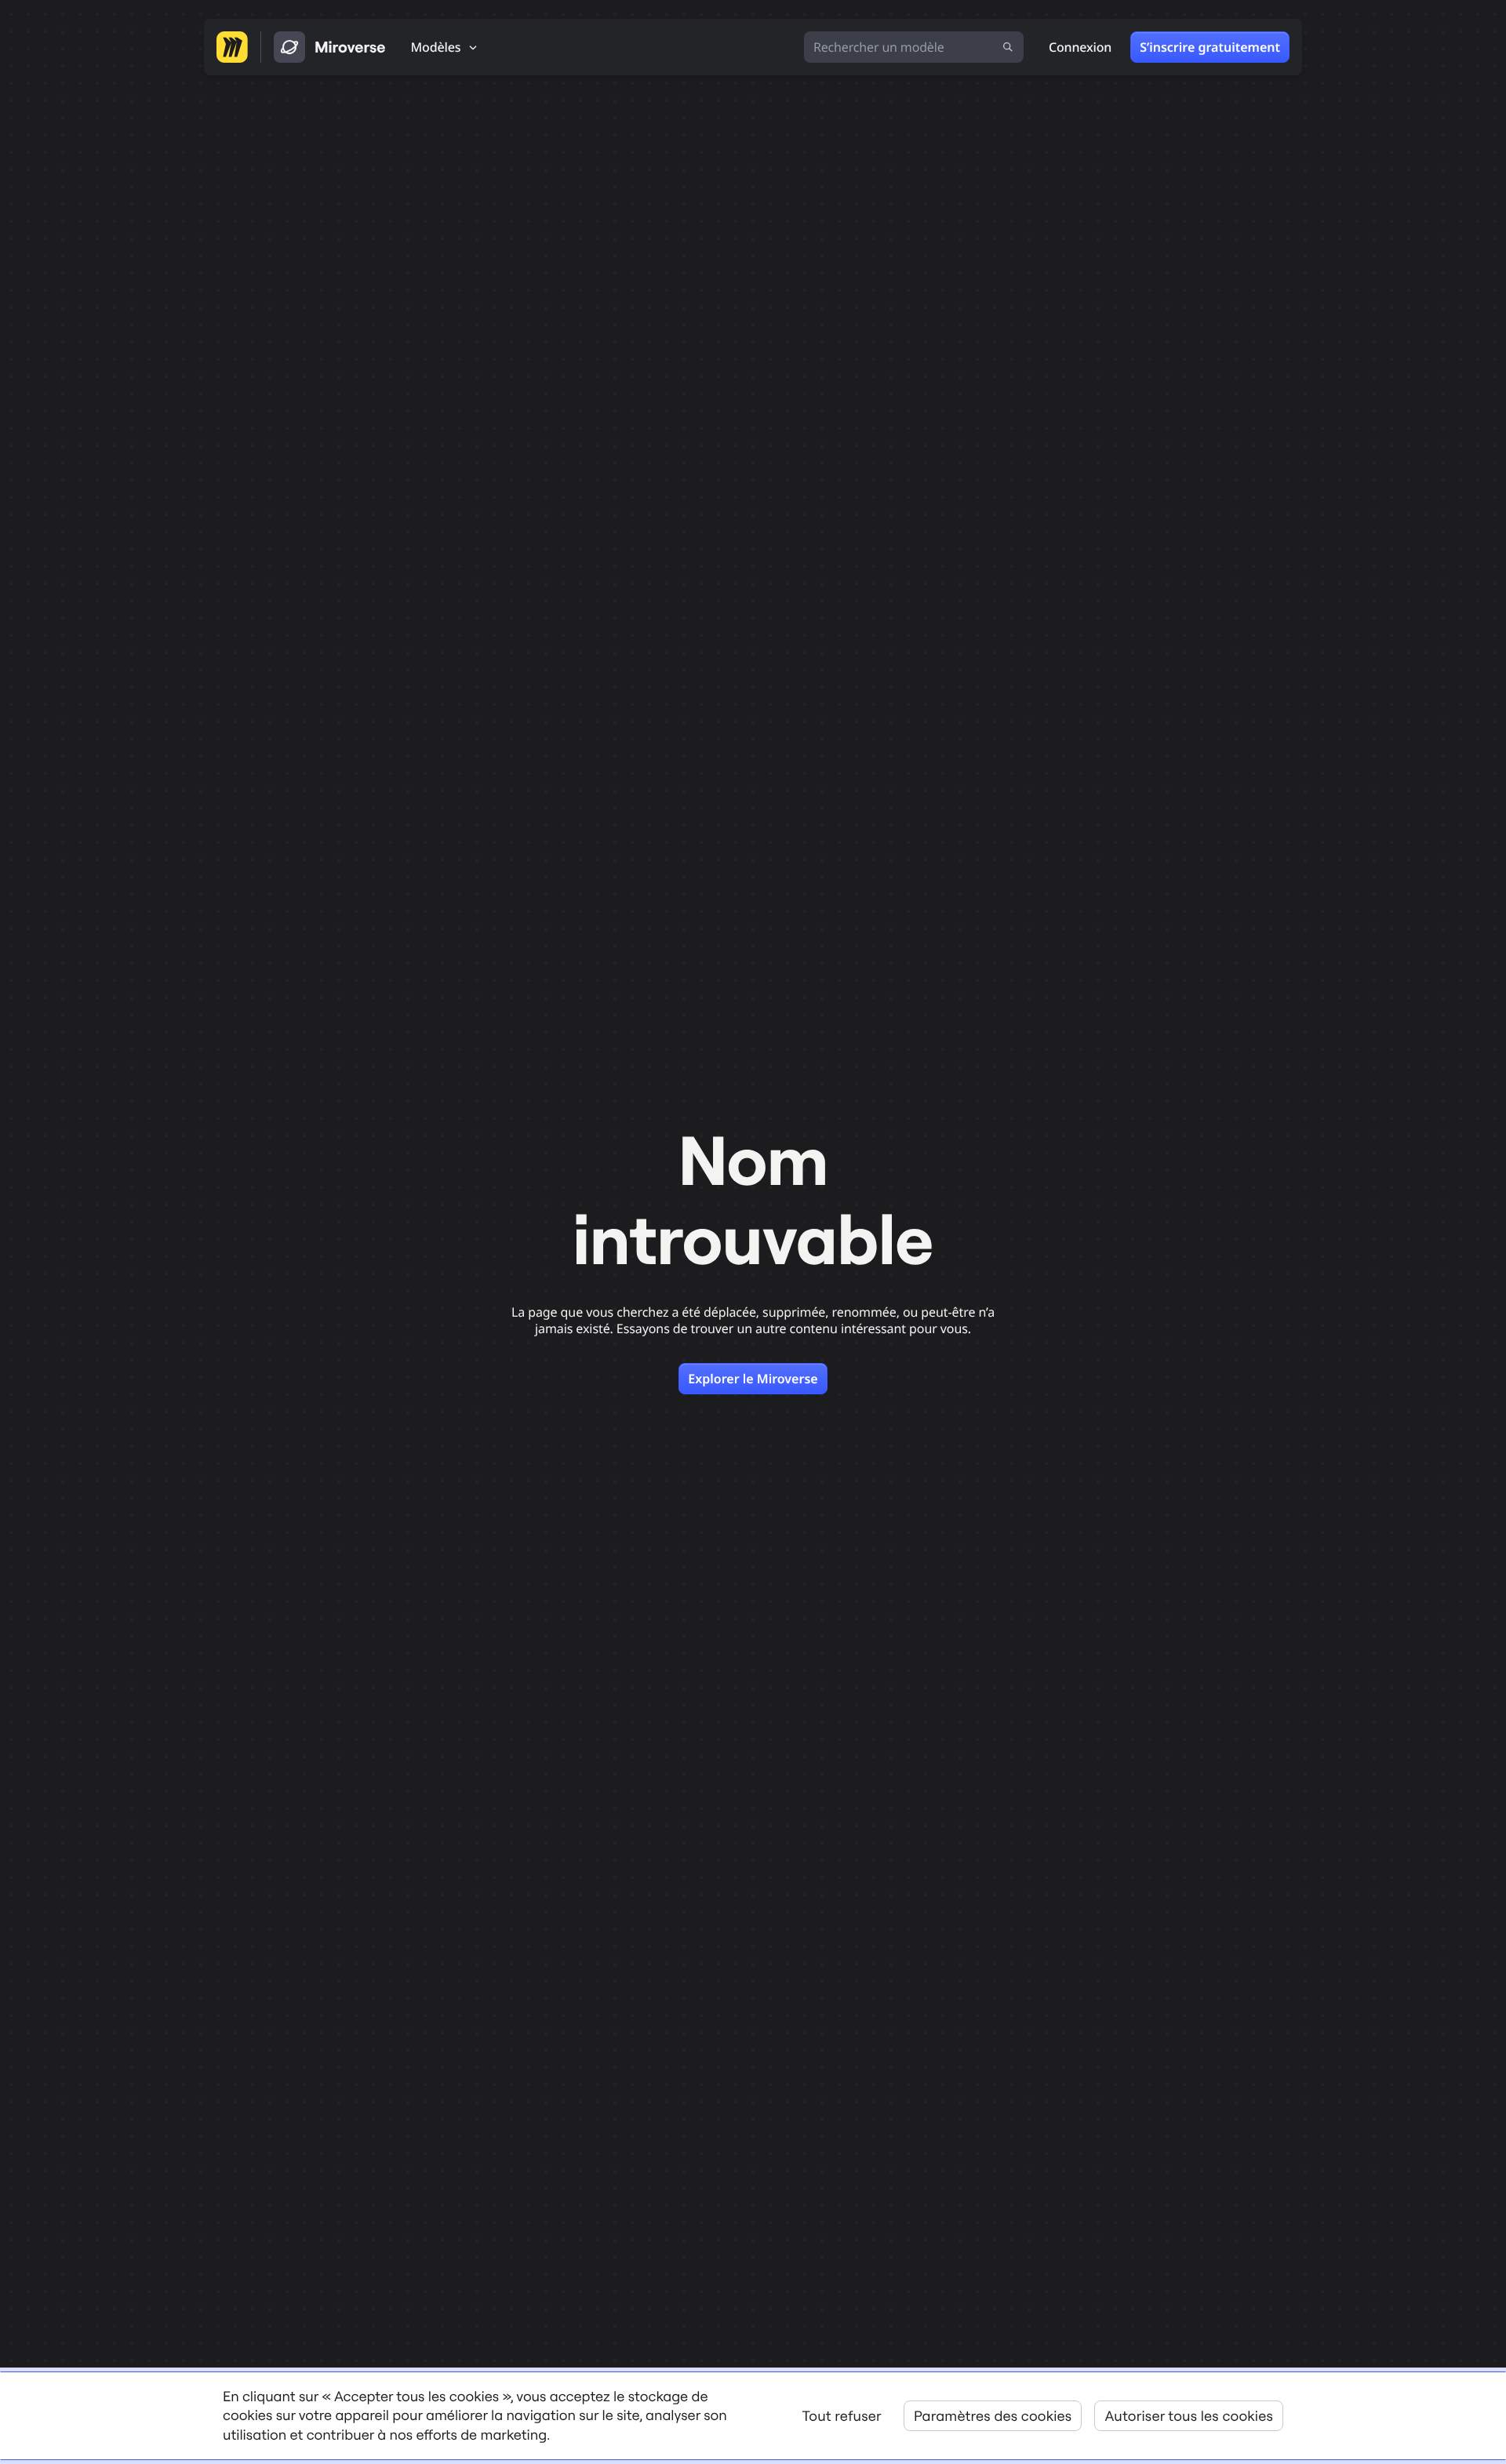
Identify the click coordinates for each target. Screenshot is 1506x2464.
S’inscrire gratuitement (1210, 47)
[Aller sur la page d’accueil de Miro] (232, 47)
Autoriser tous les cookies (1189, 2416)
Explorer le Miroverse (753, 1379)
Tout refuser (842, 2416)
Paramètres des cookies (993, 2416)
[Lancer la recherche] (1008, 47)
